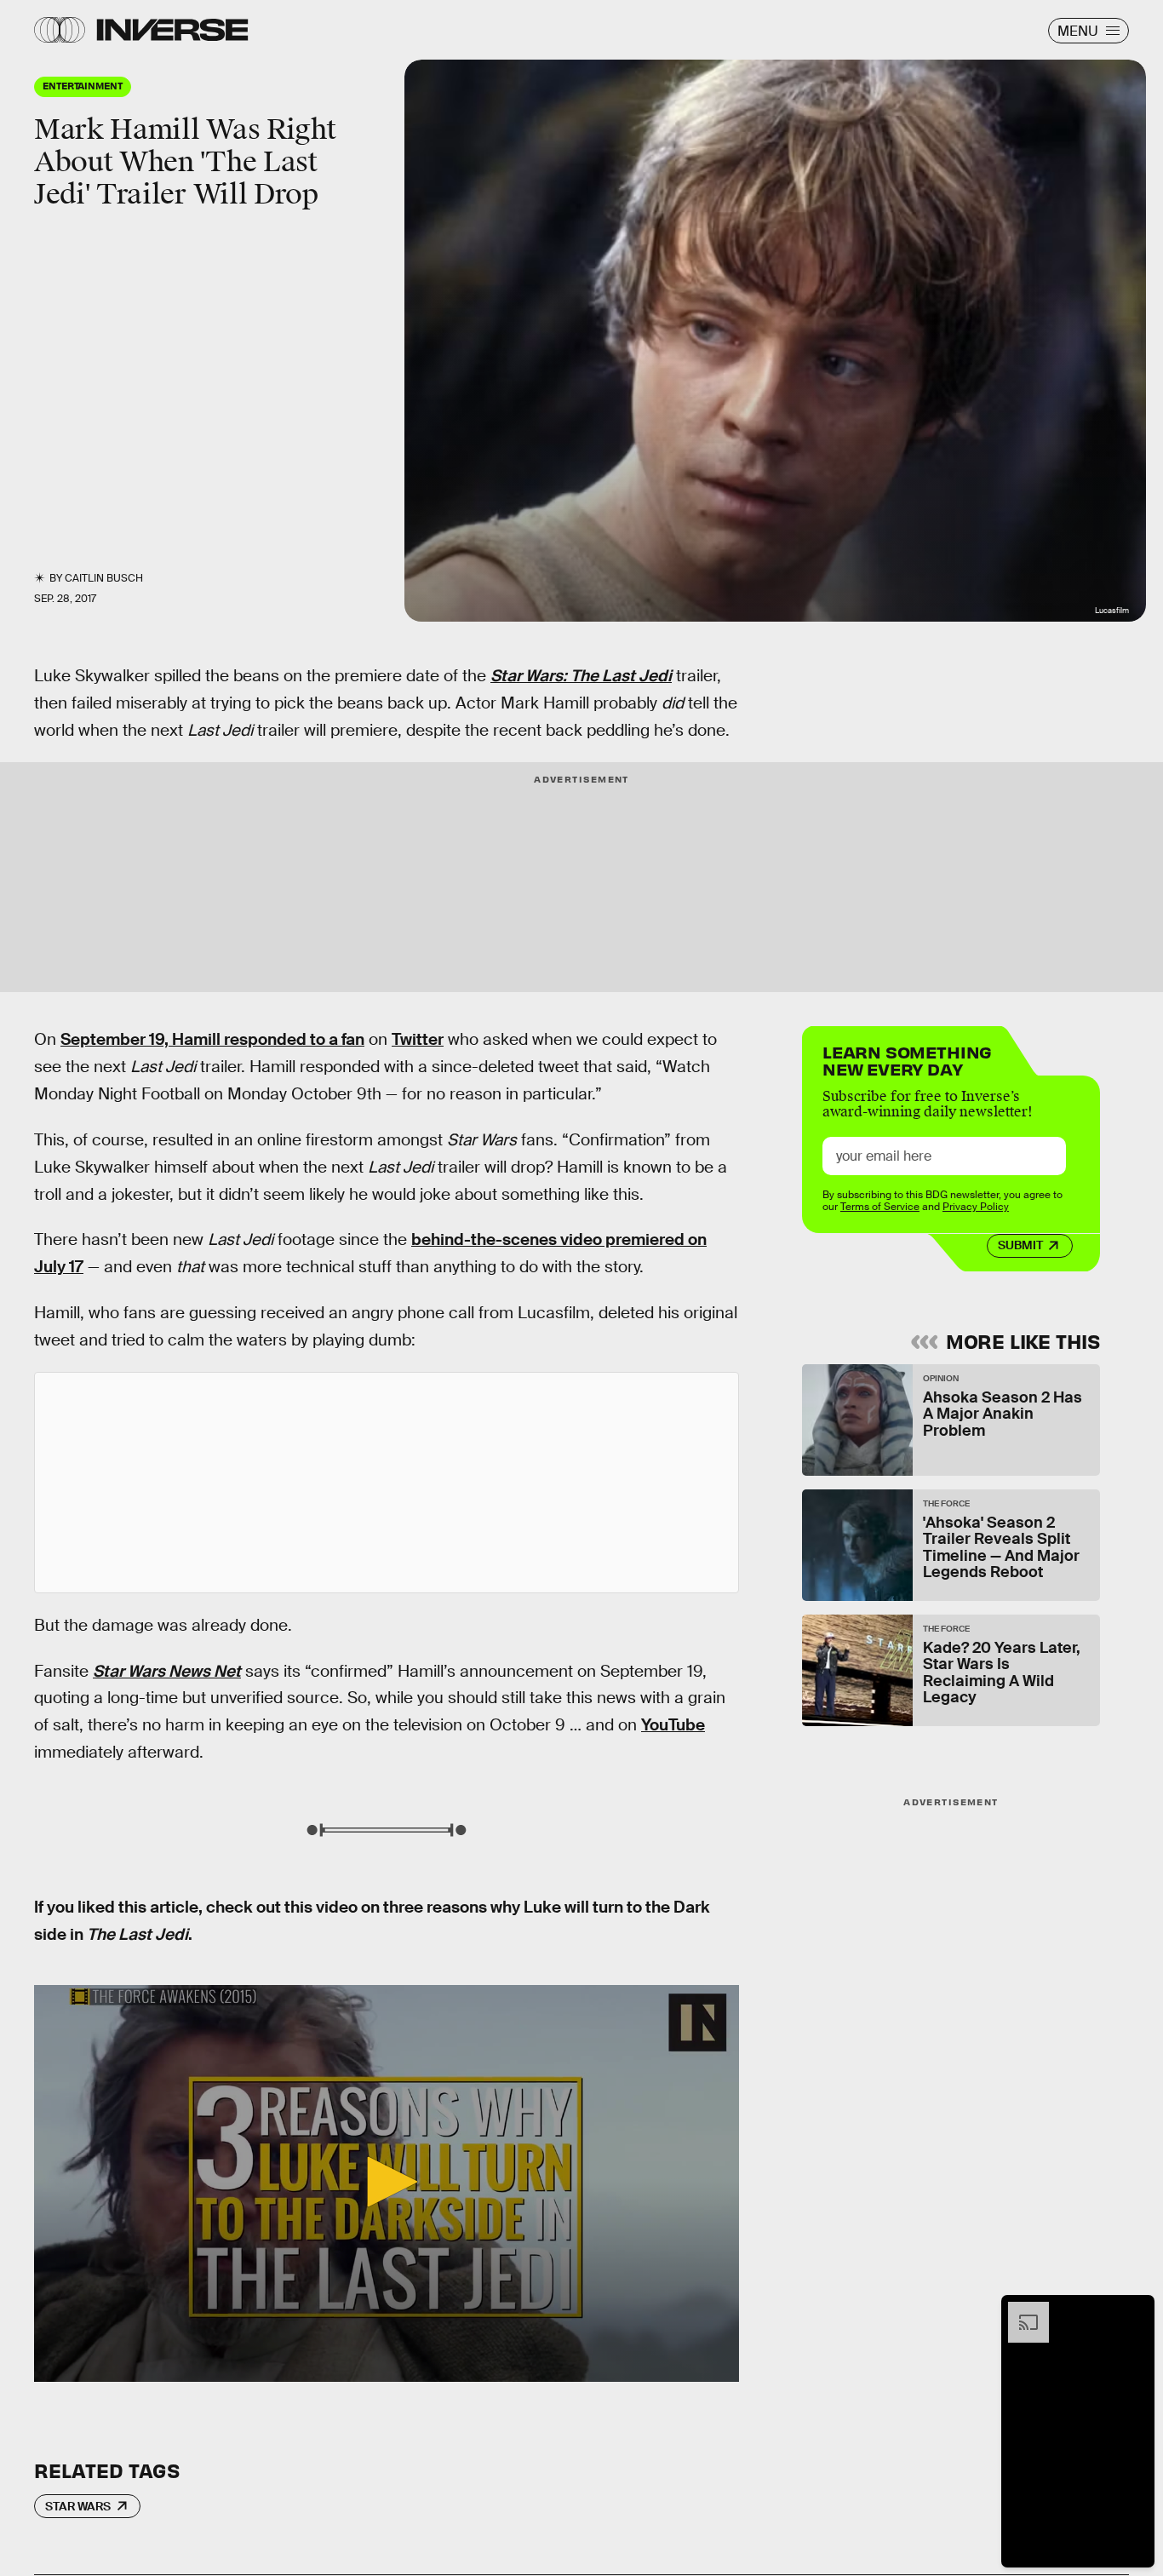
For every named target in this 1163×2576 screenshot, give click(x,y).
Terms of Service (880, 1208)
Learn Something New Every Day (907, 1059)
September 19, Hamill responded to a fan (212, 1039)
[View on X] (387, 1483)
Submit (1020, 1246)
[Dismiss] (1136, 2310)
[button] (387, 2182)
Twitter (418, 1039)
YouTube (673, 1725)
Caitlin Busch (104, 578)
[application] (387, 2183)
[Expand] (1020, 2310)
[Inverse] (172, 30)
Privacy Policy (976, 1208)
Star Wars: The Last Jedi (581, 676)
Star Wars (78, 2506)
